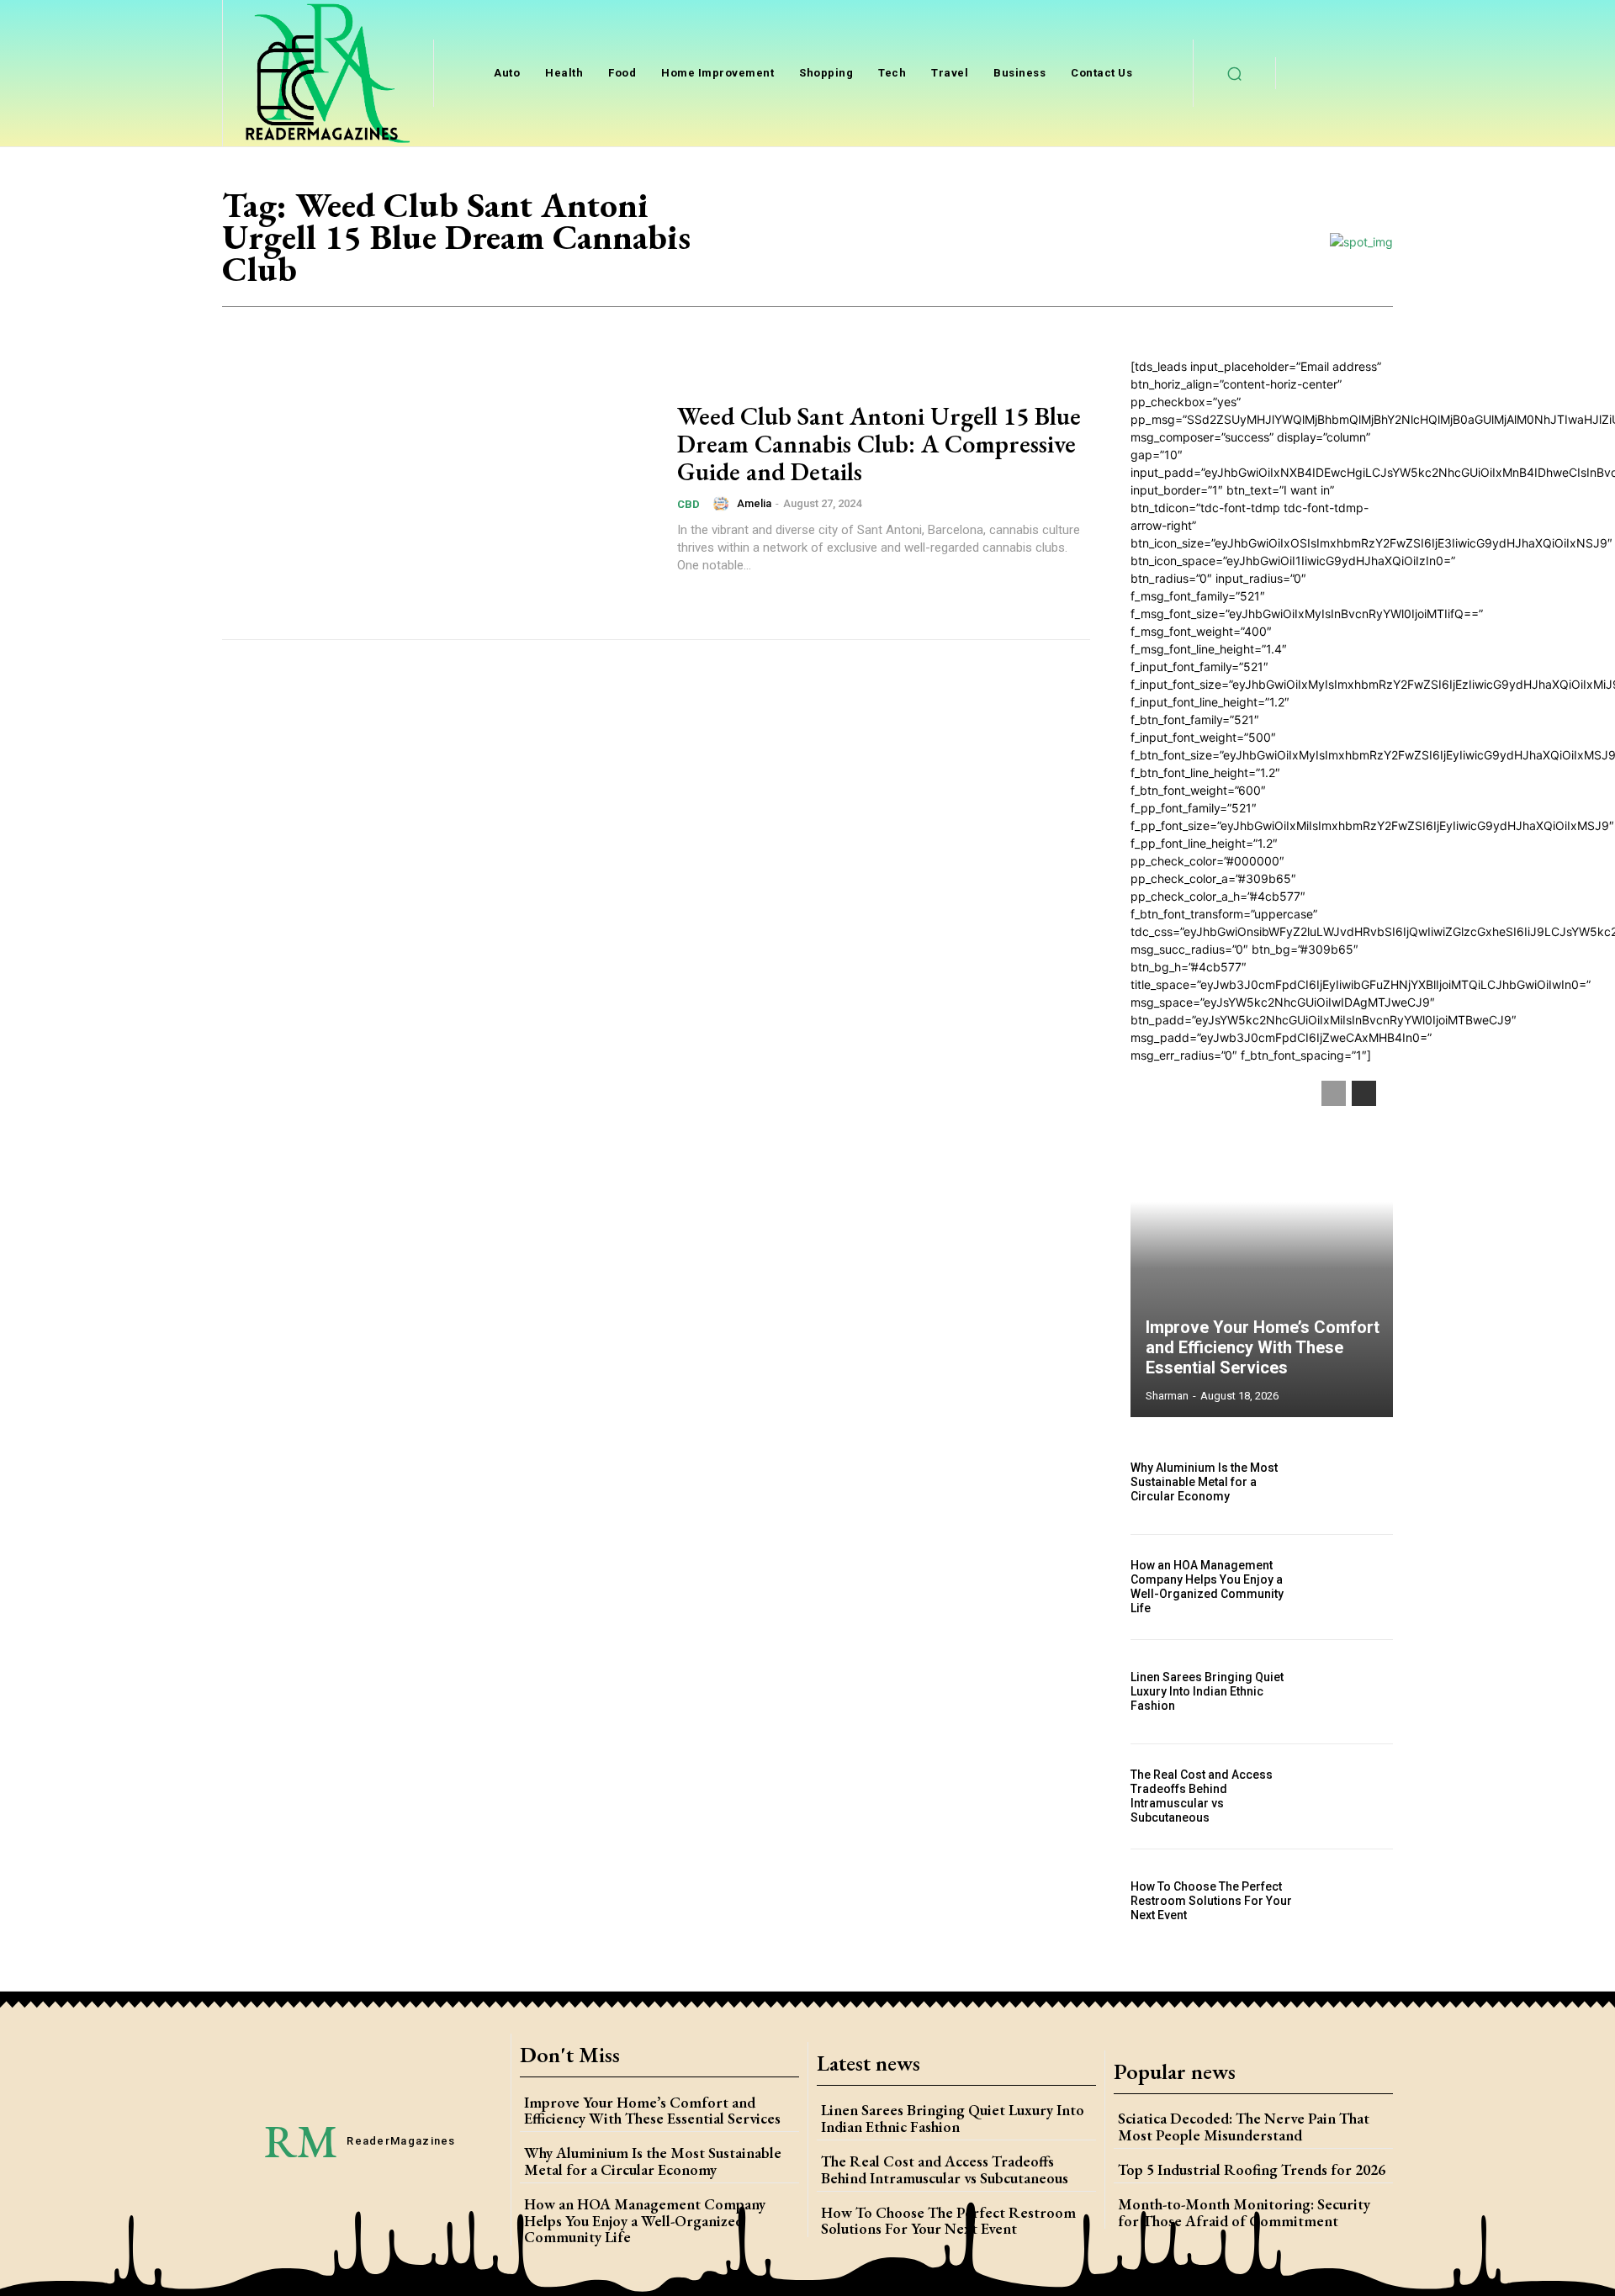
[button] (1235, 73)
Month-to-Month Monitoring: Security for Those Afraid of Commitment (1244, 2212)
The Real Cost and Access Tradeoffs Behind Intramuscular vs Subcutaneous (1202, 1796)
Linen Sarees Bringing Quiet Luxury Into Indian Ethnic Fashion (1207, 1691)
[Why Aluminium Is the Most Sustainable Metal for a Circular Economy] (1353, 1482)
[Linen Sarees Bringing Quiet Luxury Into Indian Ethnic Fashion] (1353, 1692)
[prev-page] (1334, 1093)
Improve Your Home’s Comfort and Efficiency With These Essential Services (1263, 1347)
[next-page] (1364, 1093)
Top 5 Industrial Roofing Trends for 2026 (1252, 2169)
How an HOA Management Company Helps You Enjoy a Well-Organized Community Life (1207, 1586)
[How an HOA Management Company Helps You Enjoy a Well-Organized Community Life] (1353, 1587)
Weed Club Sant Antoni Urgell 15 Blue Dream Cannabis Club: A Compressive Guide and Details (879, 444)
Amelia (754, 503)
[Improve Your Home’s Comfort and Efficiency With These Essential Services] (1262, 1241)
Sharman (1167, 1396)
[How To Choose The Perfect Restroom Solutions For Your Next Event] (1353, 1902)
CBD (688, 504)
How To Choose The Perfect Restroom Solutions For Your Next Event (1211, 1901)
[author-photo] (723, 504)
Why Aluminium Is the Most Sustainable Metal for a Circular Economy (1204, 1482)
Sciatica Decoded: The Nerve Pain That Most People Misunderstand (1244, 2127)
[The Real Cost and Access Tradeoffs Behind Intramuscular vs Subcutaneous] (1353, 1796)
